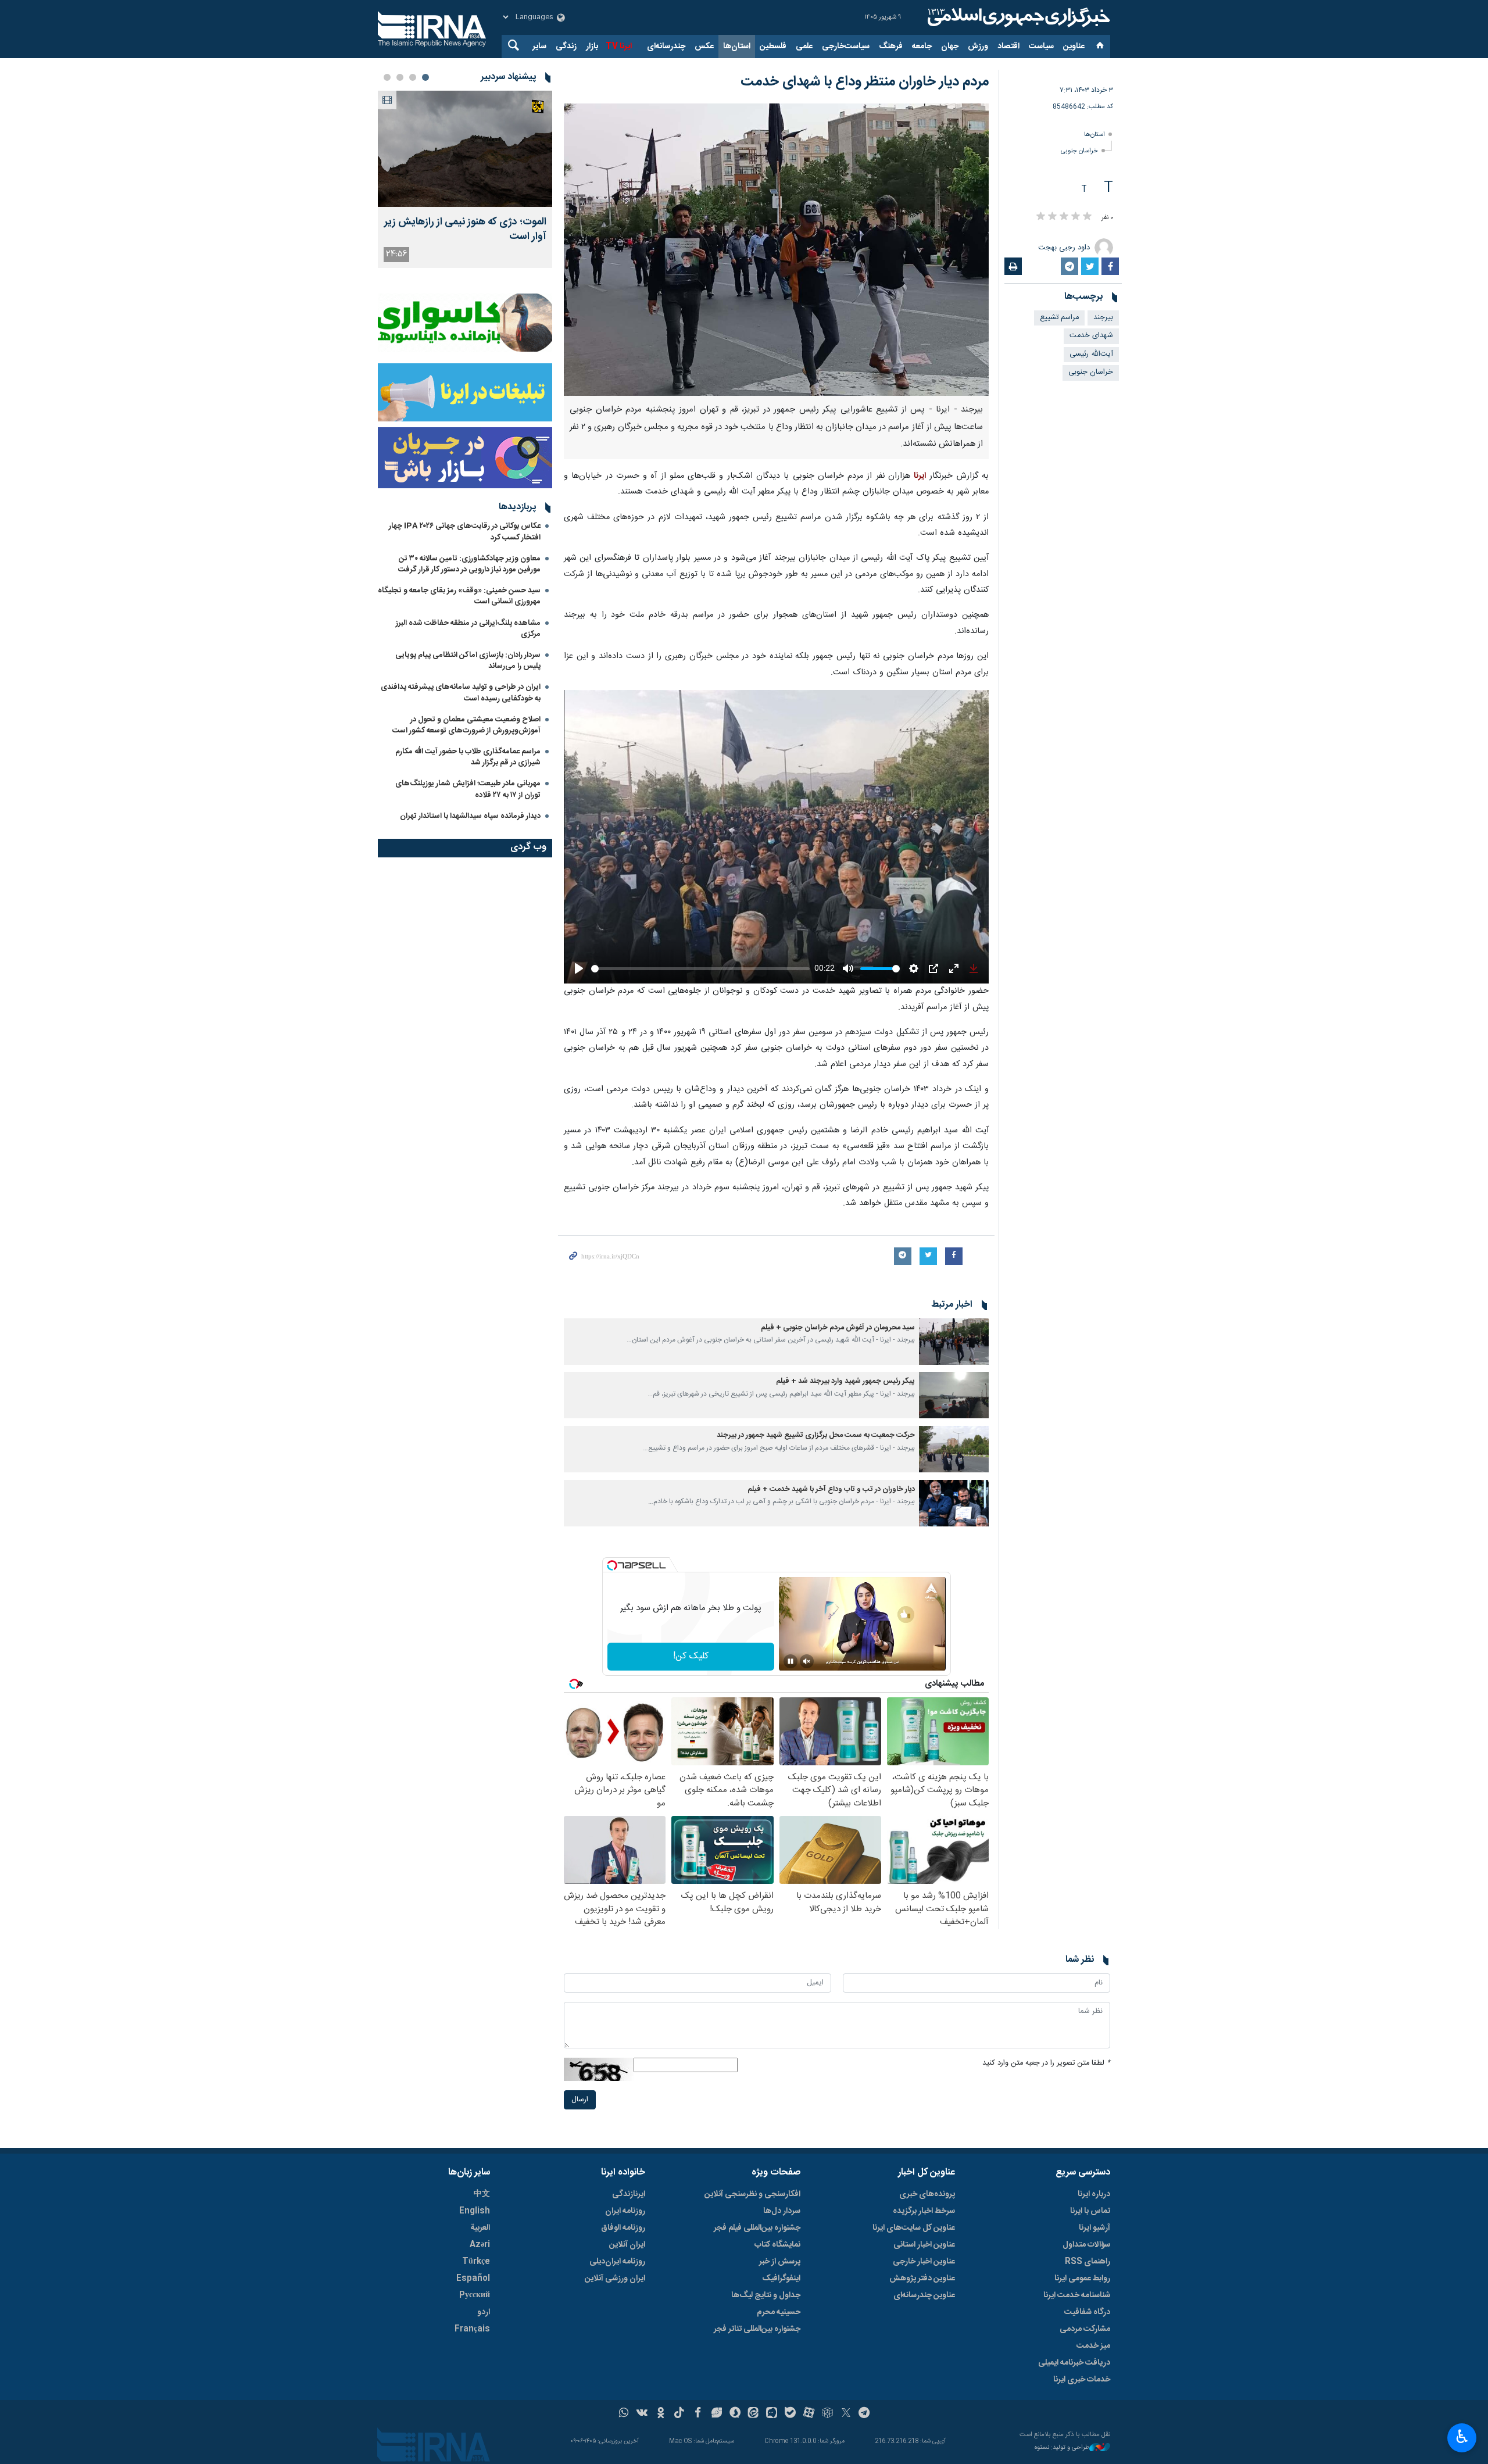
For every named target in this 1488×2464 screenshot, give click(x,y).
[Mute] (807, 1661)
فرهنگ (891, 47)
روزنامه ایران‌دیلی (617, 2262)
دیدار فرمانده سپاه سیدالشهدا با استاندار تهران (470, 816)
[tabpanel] (465, 179)
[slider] (700, 969)
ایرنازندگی (629, 2194)
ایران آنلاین (627, 2245)
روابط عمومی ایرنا (1082, 2279)
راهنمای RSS (1088, 2262)
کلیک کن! (691, 1656)
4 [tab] (387, 77)
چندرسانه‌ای (666, 47)
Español (473, 2279)
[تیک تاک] (679, 2414)
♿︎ (1462, 2437)
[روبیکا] (827, 2414)
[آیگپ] (772, 2414)
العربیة (480, 2228)
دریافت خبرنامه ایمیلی (1074, 2363)
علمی (804, 47)
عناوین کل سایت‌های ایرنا (914, 2228)
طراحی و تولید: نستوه (1062, 2448)
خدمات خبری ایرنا (1082, 2380)
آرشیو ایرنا (1094, 2228)
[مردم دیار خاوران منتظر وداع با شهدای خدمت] (776, 250)
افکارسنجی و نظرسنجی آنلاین (752, 2194)
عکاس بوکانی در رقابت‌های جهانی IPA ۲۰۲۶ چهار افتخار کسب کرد (465, 532)
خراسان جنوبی (1079, 151)
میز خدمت (1093, 2346)
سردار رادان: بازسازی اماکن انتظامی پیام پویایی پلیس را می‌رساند (468, 661)
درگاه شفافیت (1087, 2312)
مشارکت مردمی (1085, 2329)
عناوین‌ (1074, 47)
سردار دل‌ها (782, 2211)
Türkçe (476, 2262)
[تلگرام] (865, 2414)
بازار (592, 47)
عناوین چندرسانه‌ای (924, 2295)
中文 (482, 2194)
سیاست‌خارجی (846, 47)
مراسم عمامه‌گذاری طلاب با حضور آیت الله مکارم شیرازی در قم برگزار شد (468, 757)
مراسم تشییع (1059, 318)
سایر (539, 47)
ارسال (580, 2100)
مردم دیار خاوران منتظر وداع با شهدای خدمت (865, 82)
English (475, 2211)
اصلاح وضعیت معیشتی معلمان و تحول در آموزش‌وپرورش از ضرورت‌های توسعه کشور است (466, 725)
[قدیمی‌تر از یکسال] (954, 1342)
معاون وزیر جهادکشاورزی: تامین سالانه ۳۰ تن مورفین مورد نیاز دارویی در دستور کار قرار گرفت (469, 564)
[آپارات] (809, 2414)
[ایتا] (754, 2414)
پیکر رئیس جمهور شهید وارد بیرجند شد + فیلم (845, 1381)
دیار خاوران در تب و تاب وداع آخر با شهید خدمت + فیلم (831, 1490)
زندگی (566, 47)
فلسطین (773, 47)
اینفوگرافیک (781, 2279)
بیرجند (1103, 318)
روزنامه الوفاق (623, 2228)
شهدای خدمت (1091, 336)
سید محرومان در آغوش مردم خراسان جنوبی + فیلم (838, 1328)
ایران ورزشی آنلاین (615, 2279)
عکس (704, 47)
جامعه (922, 47)
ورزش (978, 47)
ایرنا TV (619, 47)
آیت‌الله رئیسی (1091, 354)
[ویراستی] (716, 2414)
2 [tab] (413, 77)
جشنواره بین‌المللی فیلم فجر (757, 2228)
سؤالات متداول (1086, 2245)
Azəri (480, 2245)
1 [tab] (425, 77)
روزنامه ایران (625, 2211)
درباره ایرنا (1094, 2194)
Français (472, 2329)
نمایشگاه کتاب (777, 2245)
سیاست (1041, 47)
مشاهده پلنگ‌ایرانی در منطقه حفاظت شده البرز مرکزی (468, 629)
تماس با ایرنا (1090, 2211)
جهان (950, 47)
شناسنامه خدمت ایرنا (1077, 2295)
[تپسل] (612, 1565)
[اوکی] (661, 2414)
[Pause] (791, 1661)
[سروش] (735, 2414)
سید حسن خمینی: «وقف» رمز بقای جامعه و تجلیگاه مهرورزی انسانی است (459, 596)
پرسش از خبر (780, 2262)
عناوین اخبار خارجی (924, 2262)
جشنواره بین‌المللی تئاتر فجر (757, 2329)
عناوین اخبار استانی (924, 2245)
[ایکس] (846, 2414)
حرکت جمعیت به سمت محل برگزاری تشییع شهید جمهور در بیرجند (816, 1435)
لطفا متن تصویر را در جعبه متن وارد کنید (1046, 2063)
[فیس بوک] (698, 2414)
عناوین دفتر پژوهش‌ (922, 2279)
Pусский (475, 2295)
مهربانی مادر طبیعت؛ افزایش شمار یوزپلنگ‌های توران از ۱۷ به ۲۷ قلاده (468, 789)
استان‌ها (737, 47)
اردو (484, 2312)
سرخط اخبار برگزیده (924, 2211)
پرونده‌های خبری (927, 2194)
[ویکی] (642, 2414)
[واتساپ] (624, 2414)
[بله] (790, 2414)
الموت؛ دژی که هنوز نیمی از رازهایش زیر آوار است (465, 230)
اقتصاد (1008, 47)
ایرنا (1017, 17)
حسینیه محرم (779, 2312)
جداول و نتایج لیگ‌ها (766, 2295)
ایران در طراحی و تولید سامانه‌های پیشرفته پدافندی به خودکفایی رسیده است (461, 693)
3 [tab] (400, 77)
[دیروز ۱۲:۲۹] (465, 149)
